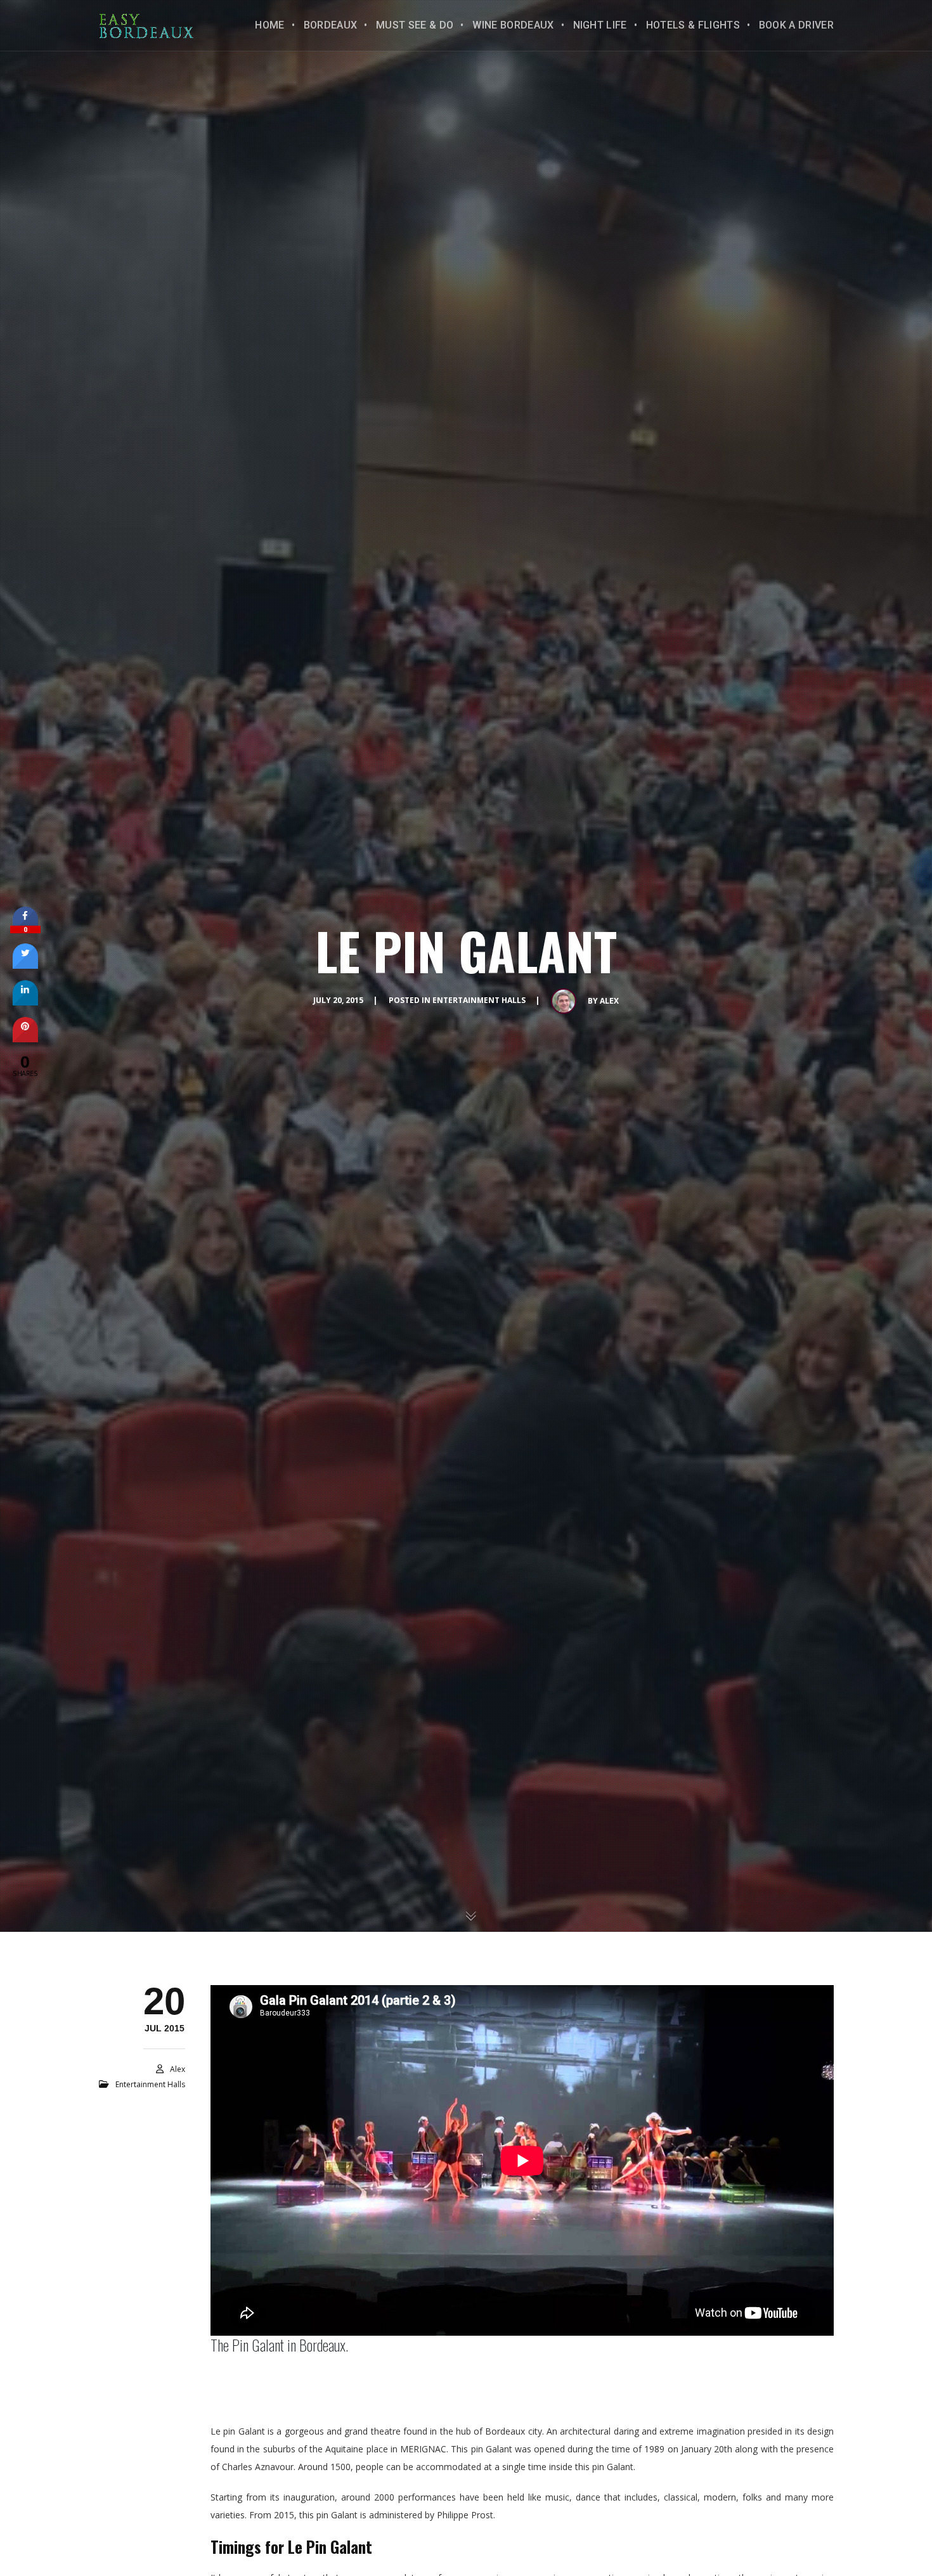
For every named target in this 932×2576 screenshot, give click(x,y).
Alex (609, 1001)
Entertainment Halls (479, 1000)
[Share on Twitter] (25, 965)
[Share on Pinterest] (25, 1039)
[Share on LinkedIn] (25, 1002)
